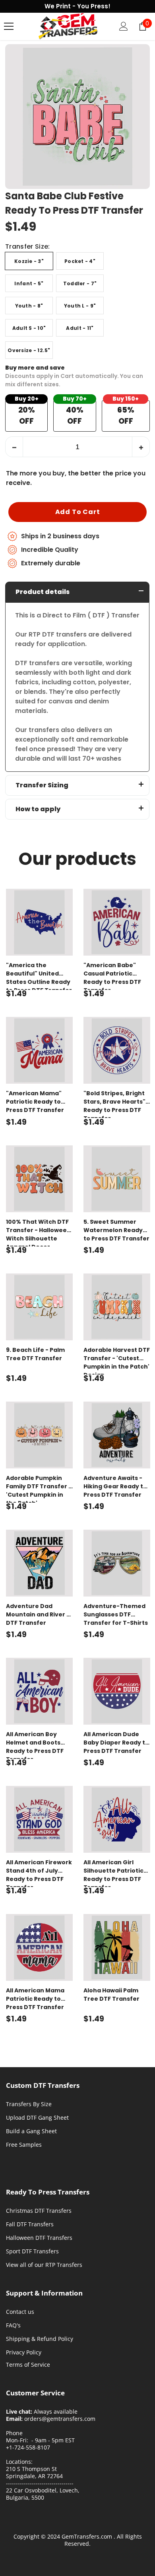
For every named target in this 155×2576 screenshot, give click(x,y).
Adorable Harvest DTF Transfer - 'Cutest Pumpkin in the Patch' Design (117, 1360)
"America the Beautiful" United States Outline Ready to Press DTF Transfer (39, 975)
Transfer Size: (27, 247)
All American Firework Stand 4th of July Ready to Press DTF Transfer (39, 1873)
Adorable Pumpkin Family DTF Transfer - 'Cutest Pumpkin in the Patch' (39, 1488)
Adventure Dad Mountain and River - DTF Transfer (38, 1614)
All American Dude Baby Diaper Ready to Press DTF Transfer (116, 1743)
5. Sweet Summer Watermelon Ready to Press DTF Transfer (116, 1230)
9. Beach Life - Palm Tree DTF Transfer (35, 1354)
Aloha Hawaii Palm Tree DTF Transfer (111, 1995)
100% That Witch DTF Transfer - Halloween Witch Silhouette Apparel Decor (38, 1232)
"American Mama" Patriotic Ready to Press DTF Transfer (35, 1102)
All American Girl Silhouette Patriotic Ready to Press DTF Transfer (113, 1873)
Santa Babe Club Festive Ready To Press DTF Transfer (74, 203)
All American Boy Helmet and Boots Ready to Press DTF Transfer (35, 1745)
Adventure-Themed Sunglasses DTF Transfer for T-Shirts (116, 1614)
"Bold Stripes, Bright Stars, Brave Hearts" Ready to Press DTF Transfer (114, 1104)
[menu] (9, 26)
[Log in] (124, 26)
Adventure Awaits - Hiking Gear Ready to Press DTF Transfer (115, 1486)
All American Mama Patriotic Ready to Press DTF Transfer (35, 1999)
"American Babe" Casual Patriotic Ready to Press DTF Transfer (112, 975)
